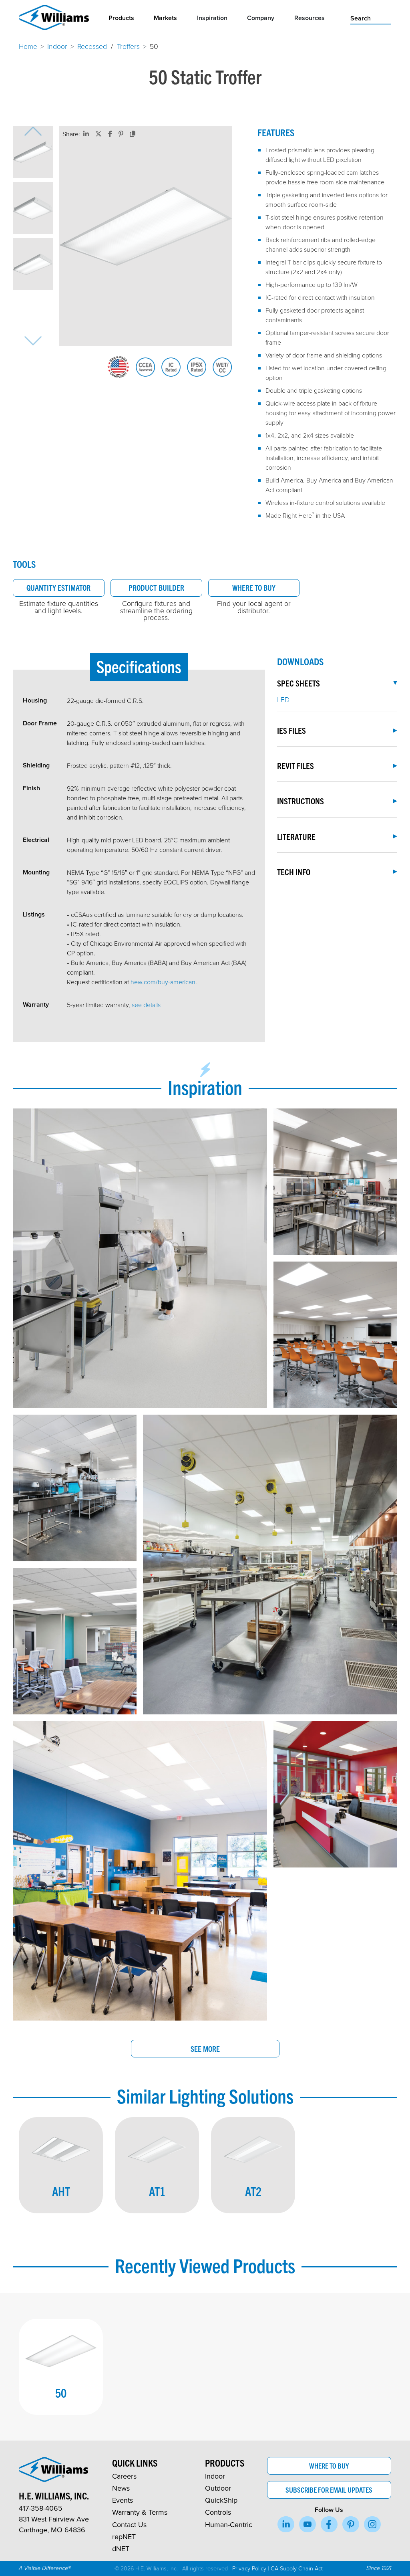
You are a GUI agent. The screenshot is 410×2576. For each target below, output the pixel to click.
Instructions (300, 801)
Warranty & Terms (140, 2512)
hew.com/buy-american (163, 982)
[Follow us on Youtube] (307, 2524)
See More (205, 2049)
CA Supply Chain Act (297, 2568)
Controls (218, 2512)
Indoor (57, 46)
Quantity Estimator (58, 587)
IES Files (291, 730)
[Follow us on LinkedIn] (286, 2524)
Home (28, 46)
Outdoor (218, 2488)
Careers (124, 2476)
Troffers (128, 46)
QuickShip (221, 2500)
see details (146, 1005)
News (121, 2488)
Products (121, 18)
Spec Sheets (298, 683)
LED (283, 699)
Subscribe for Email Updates (329, 2490)
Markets (165, 18)
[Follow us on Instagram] (372, 2524)
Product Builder (156, 587)
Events (123, 2500)
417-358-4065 (41, 2508)
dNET (121, 2549)
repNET (124, 2537)
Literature (296, 836)
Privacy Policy (249, 2568)
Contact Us (129, 2525)
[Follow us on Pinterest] (351, 2524)
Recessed (92, 46)
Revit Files (295, 765)
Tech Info (294, 872)
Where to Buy (254, 587)
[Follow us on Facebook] (329, 2524)
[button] (33, 152)
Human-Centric (229, 2525)
